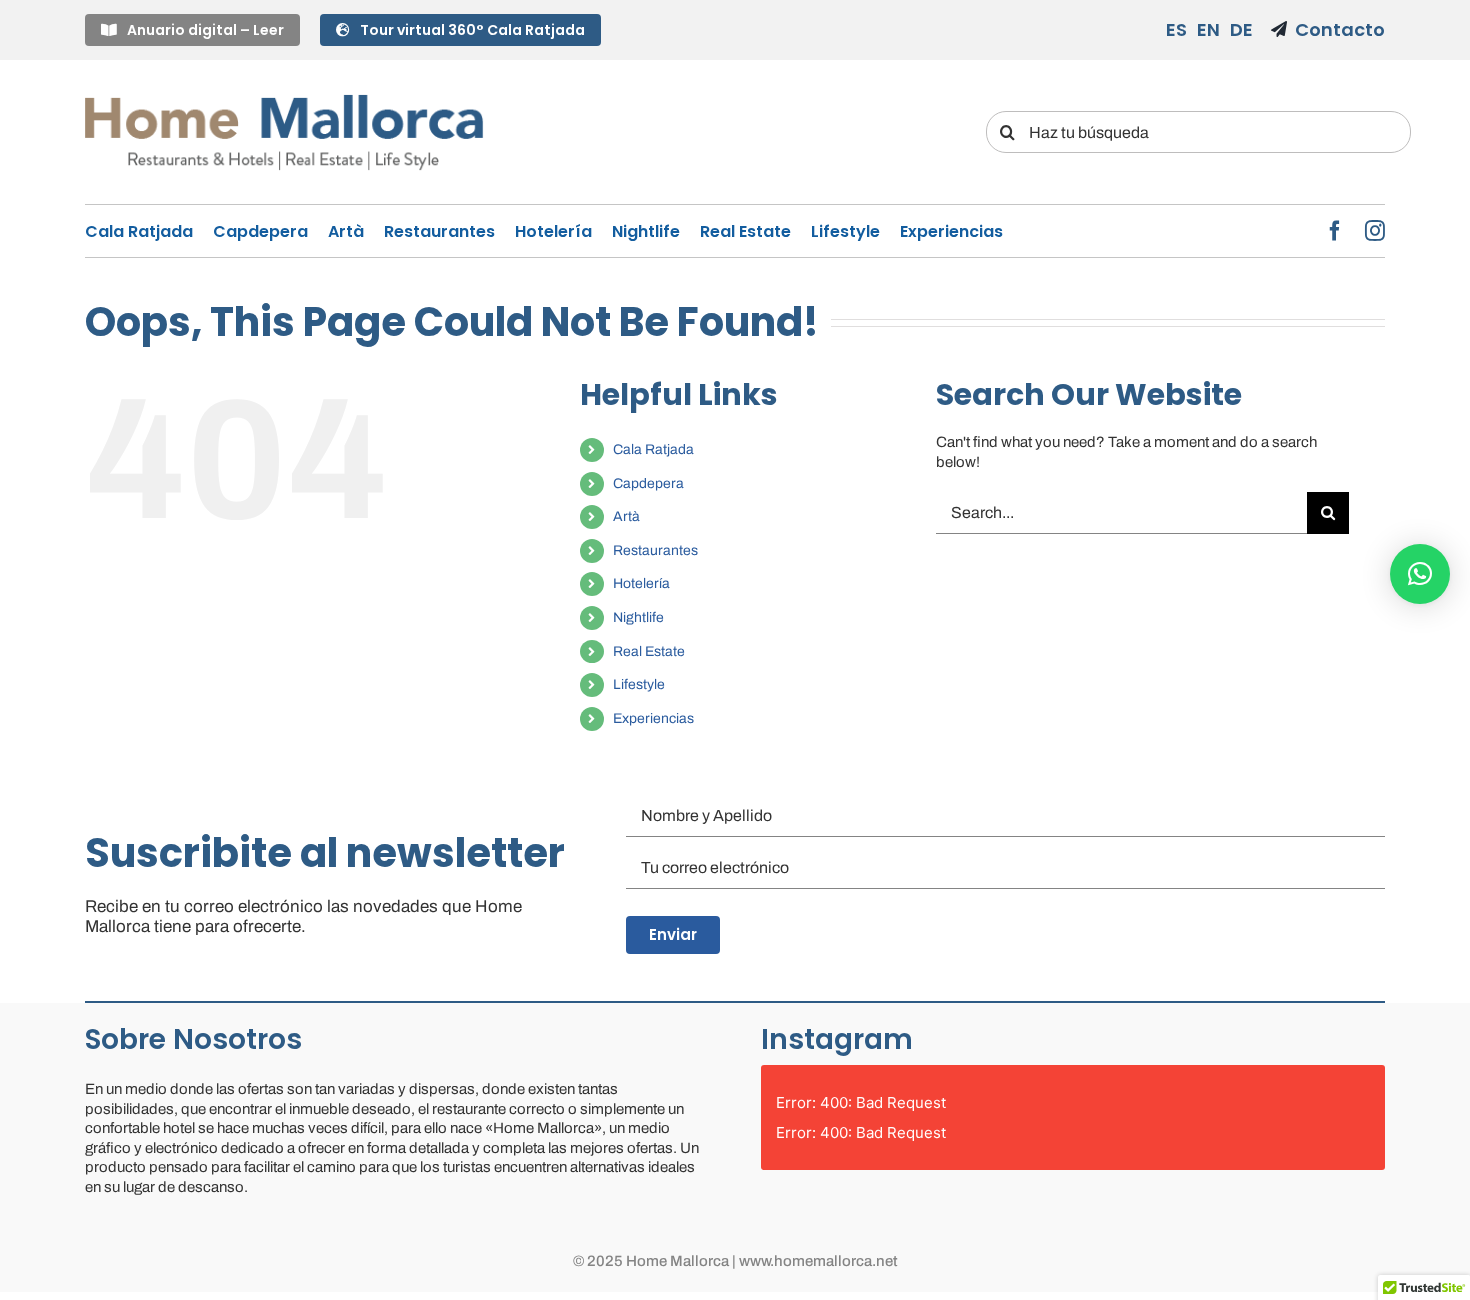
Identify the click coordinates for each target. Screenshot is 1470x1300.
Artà (626, 516)
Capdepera (648, 483)
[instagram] (1375, 231)
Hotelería (641, 583)
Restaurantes (655, 550)
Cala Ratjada (653, 449)
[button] (1420, 574)
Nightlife (638, 617)
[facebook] (1335, 231)
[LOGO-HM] (284, 97)
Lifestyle (639, 684)
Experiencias (653, 718)
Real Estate (649, 651)
